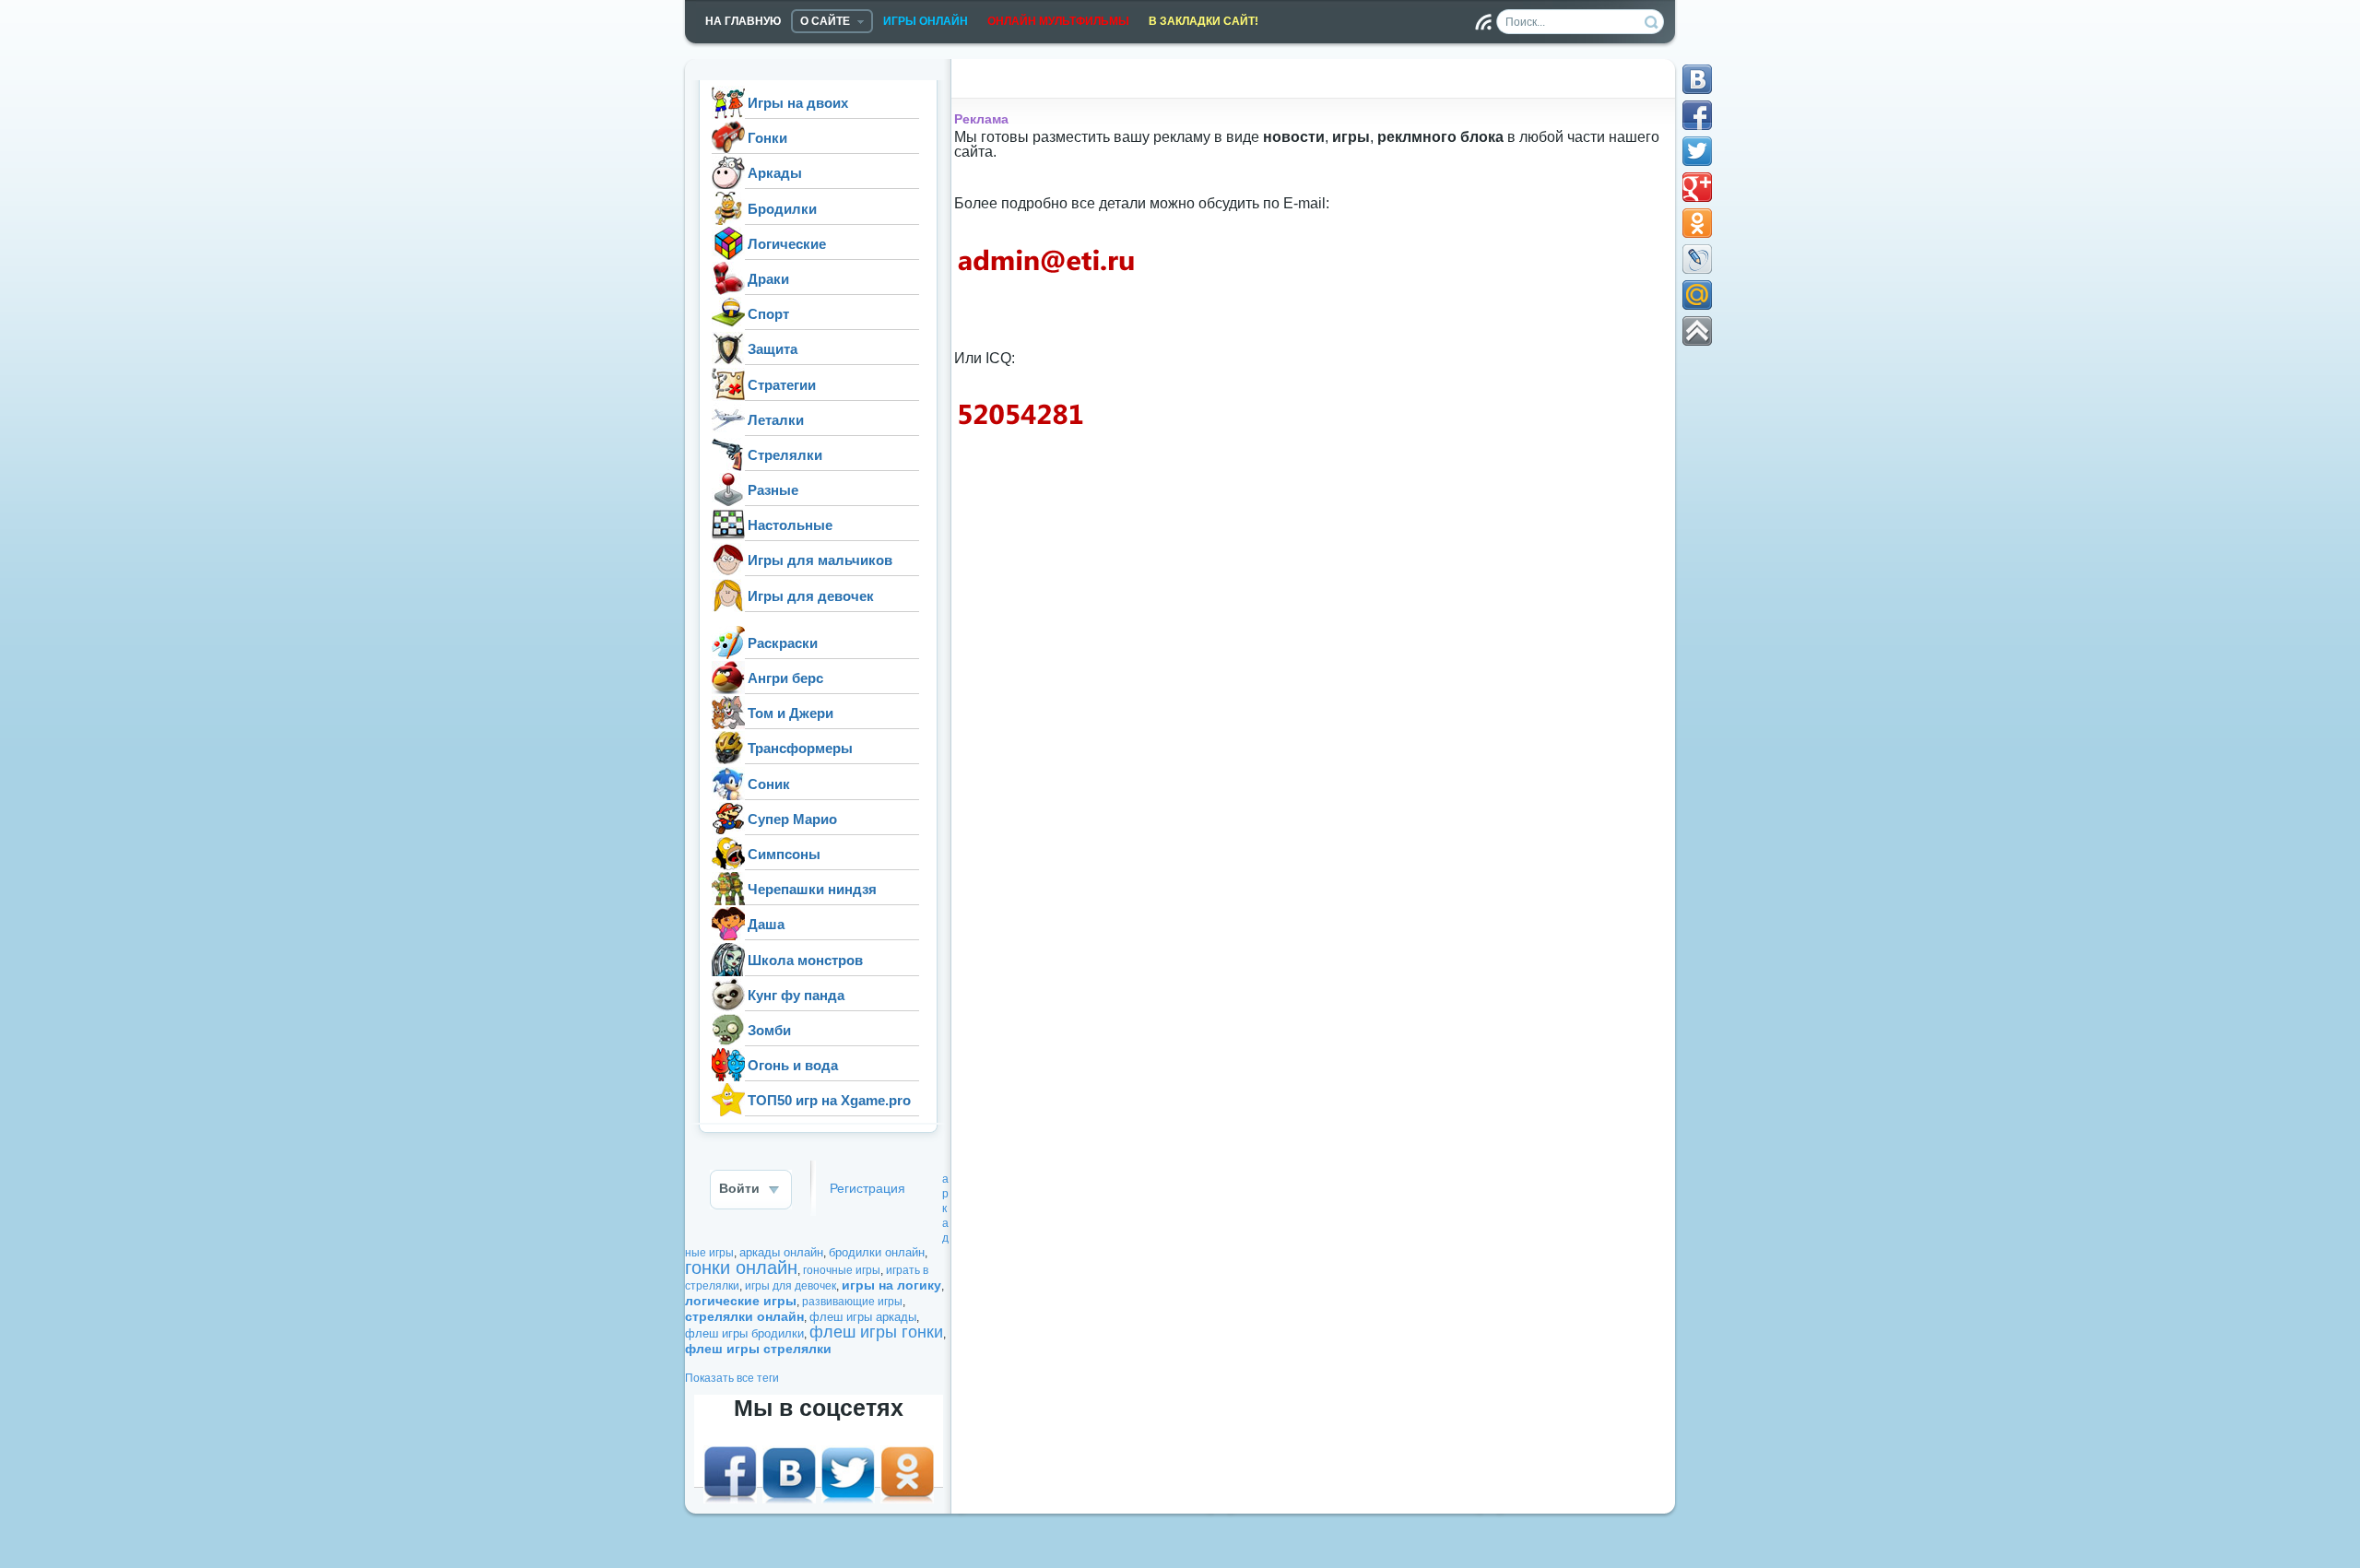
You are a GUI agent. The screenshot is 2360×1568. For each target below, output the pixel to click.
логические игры (741, 1301)
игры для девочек (791, 1286)
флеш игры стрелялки (758, 1349)
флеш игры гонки (876, 1332)
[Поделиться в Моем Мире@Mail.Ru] (1697, 295)
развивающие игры (852, 1302)
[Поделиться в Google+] (1697, 187)
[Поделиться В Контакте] (1697, 79)
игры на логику (891, 1285)
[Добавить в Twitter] (1697, 151)
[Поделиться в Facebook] (1697, 115)
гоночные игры (842, 1270)
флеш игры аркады (863, 1317)
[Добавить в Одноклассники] (1697, 223)
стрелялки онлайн (744, 1316)
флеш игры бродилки (744, 1333)
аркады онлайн (781, 1252)
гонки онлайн (741, 1267)
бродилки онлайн (877, 1252)
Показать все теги (732, 1378)
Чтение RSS (1483, 22)
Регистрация (867, 1189)
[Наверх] (1697, 331)
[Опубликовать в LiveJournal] (1697, 259)
